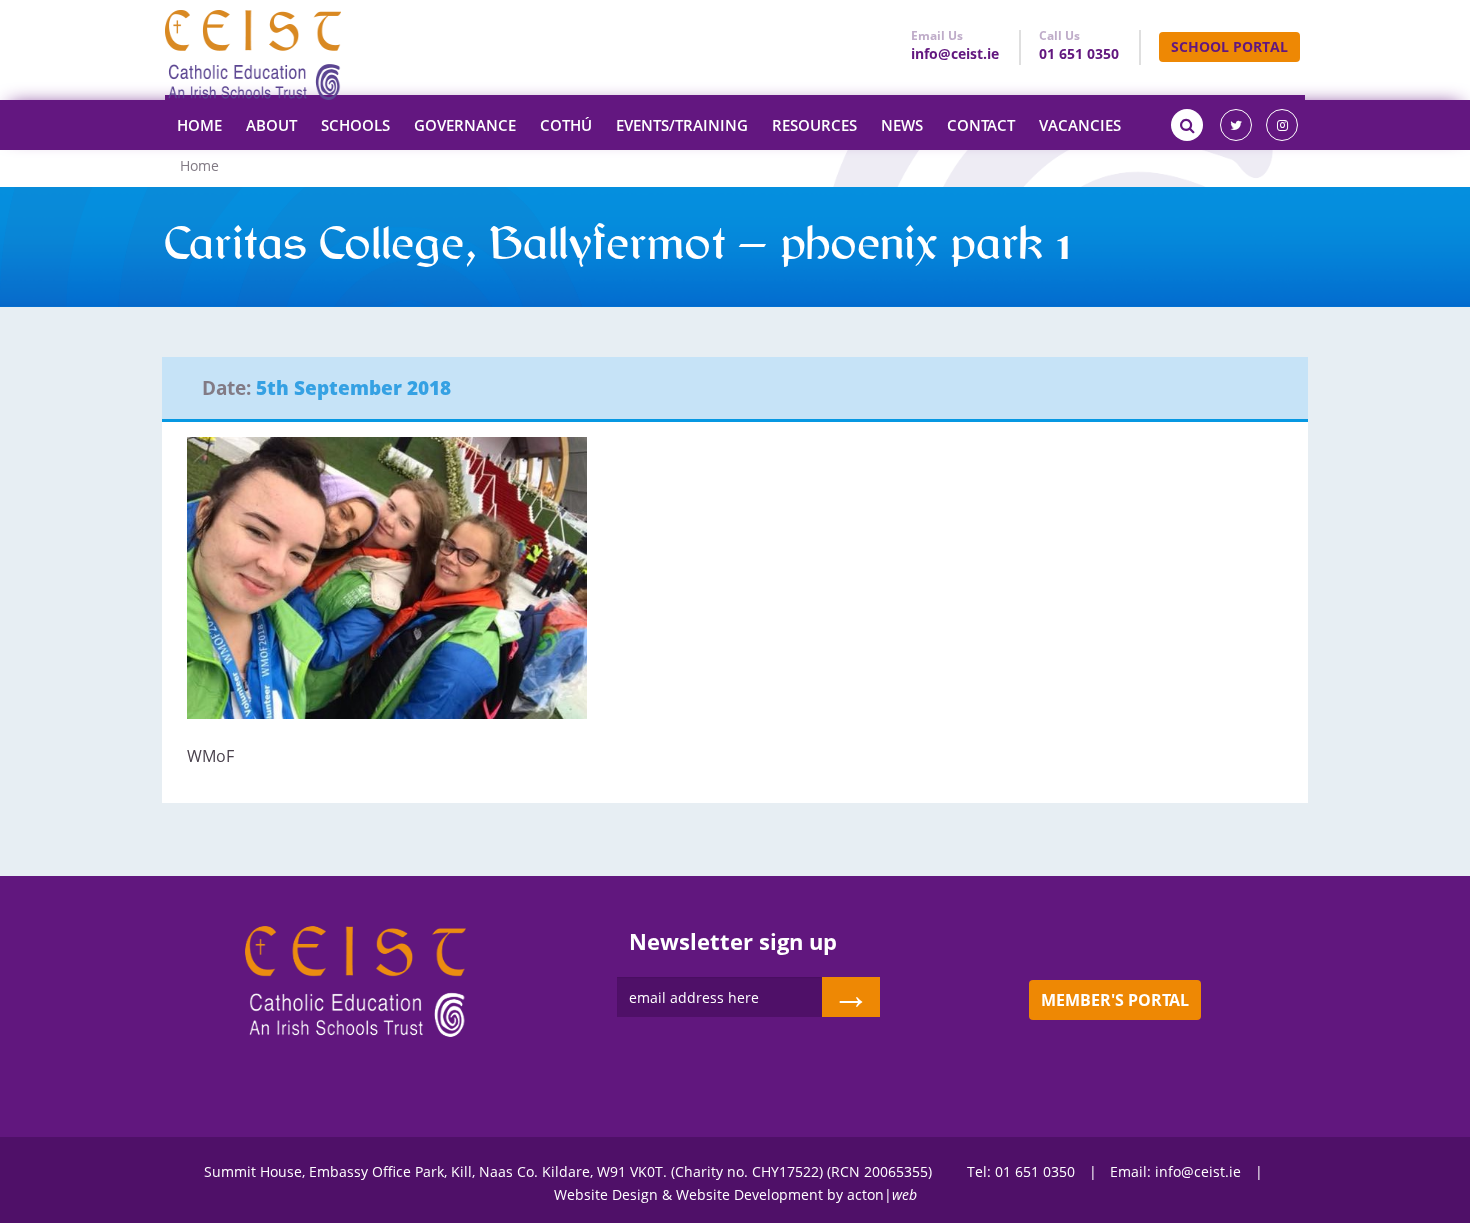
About (271, 125)
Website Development (749, 1194)
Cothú (566, 125)
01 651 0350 (1079, 53)
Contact (981, 125)
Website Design (606, 1194)
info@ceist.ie (955, 53)
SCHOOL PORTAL (1229, 46)
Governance (465, 125)
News (902, 125)
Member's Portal (1115, 1000)
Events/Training (682, 125)
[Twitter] (1236, 125)
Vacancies (1080, 125)
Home (199, 125)
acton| (882, 1194)
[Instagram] (1282, 125)
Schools (355, 125)
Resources (814, 125)
